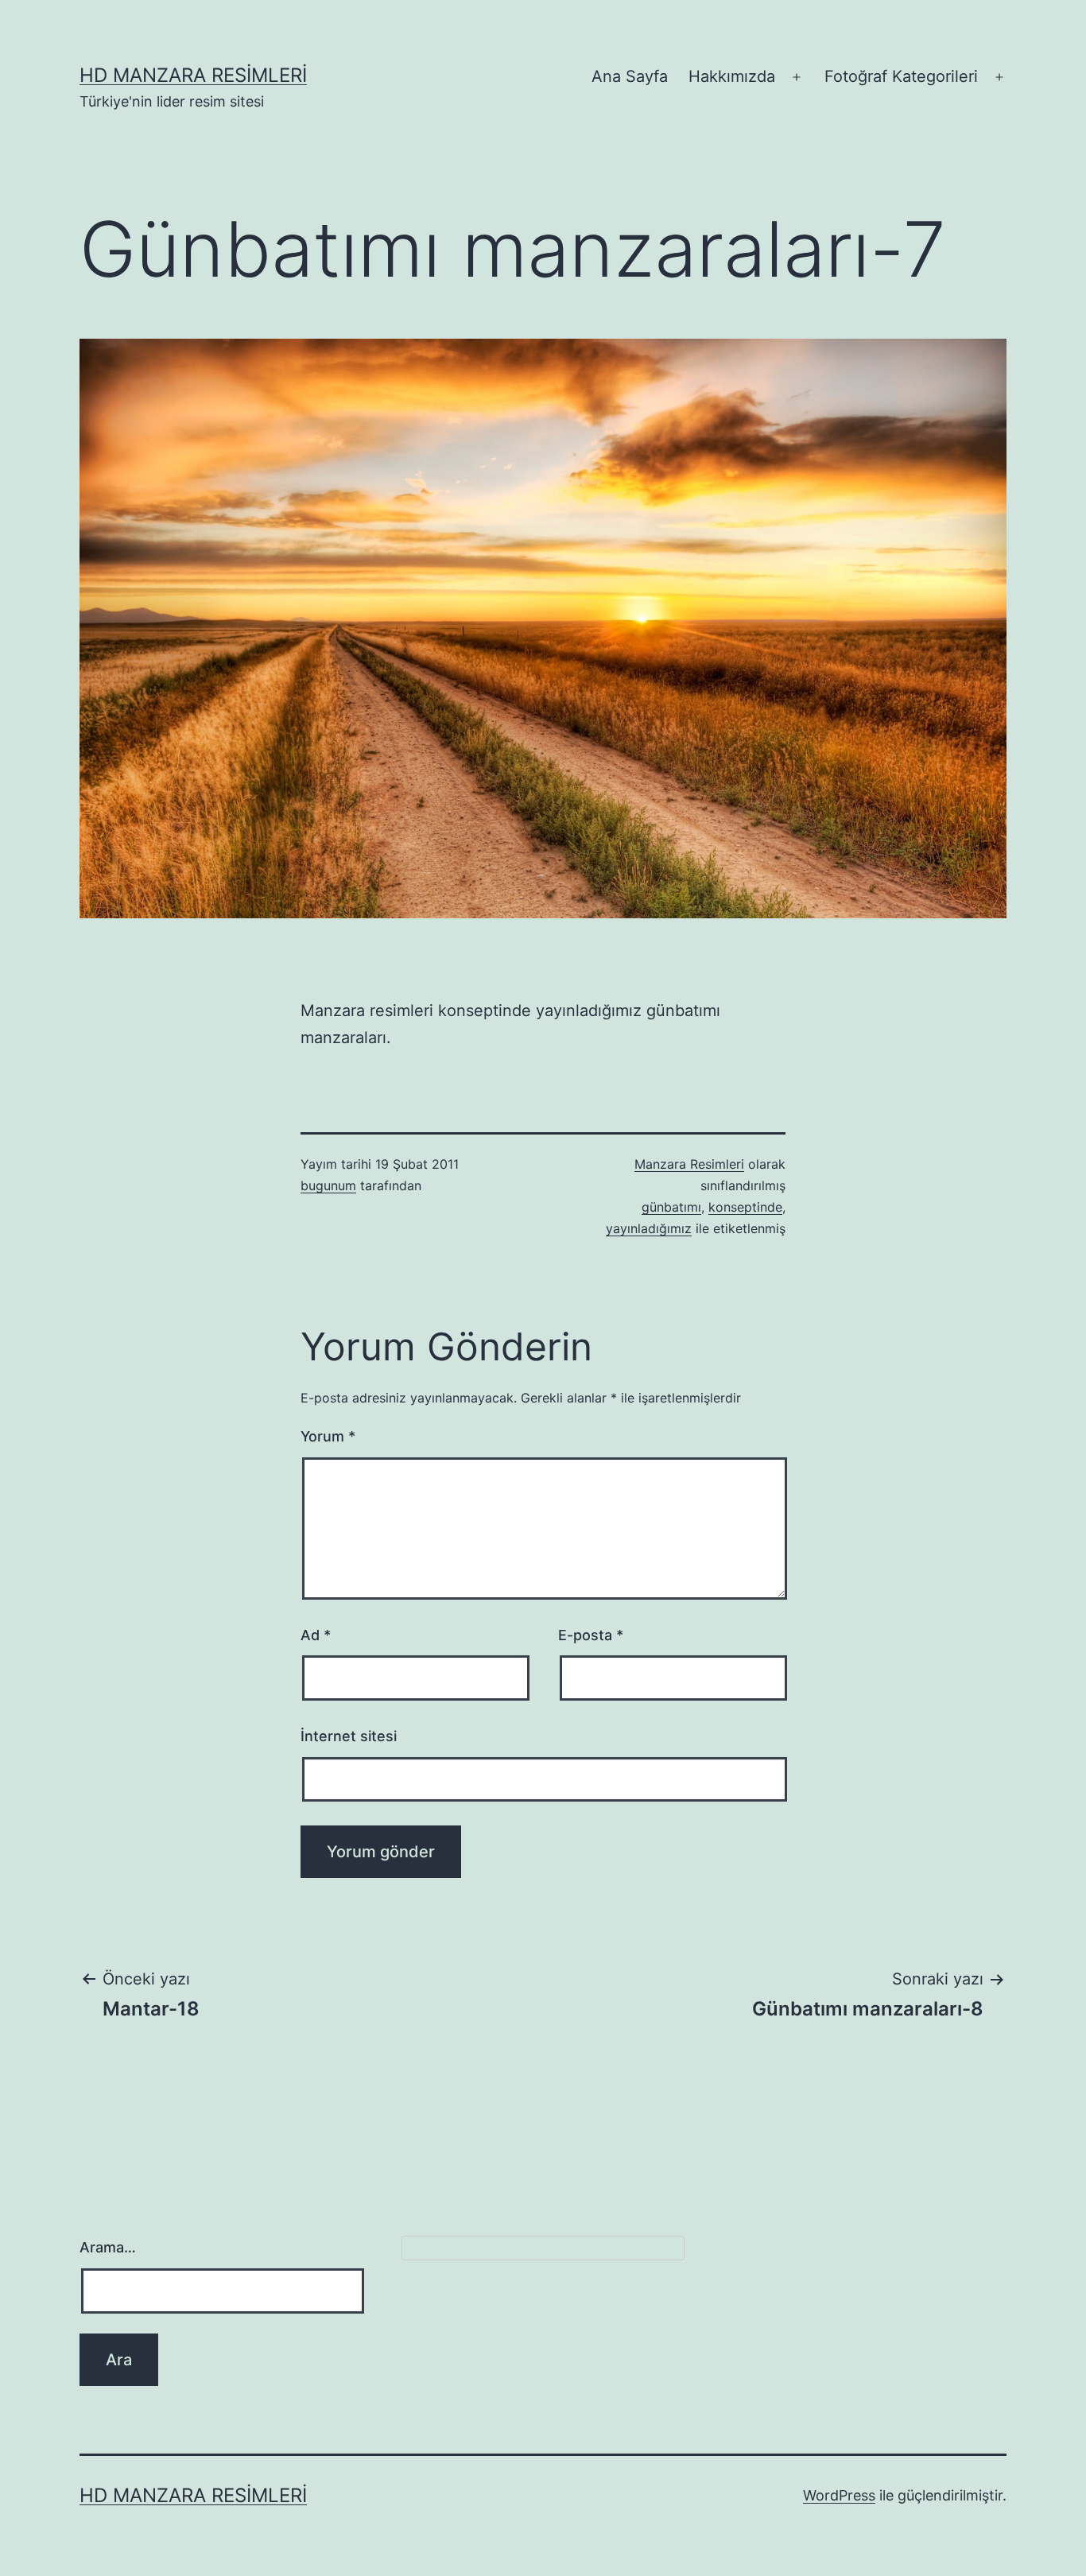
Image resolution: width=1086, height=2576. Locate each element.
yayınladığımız (649, 1228)
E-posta (591, 1635)
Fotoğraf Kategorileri (901, 76)
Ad (316, 1635)
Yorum (328, 1436)
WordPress (839, 2495)
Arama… (108, 2247)
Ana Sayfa (630, 76)
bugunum (328, 1185)
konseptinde (745, 1207)
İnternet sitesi (349, 1736)
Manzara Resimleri (689, 1164)
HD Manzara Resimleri (193, 75)
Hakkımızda (732, 76)
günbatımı (671, 1207)
